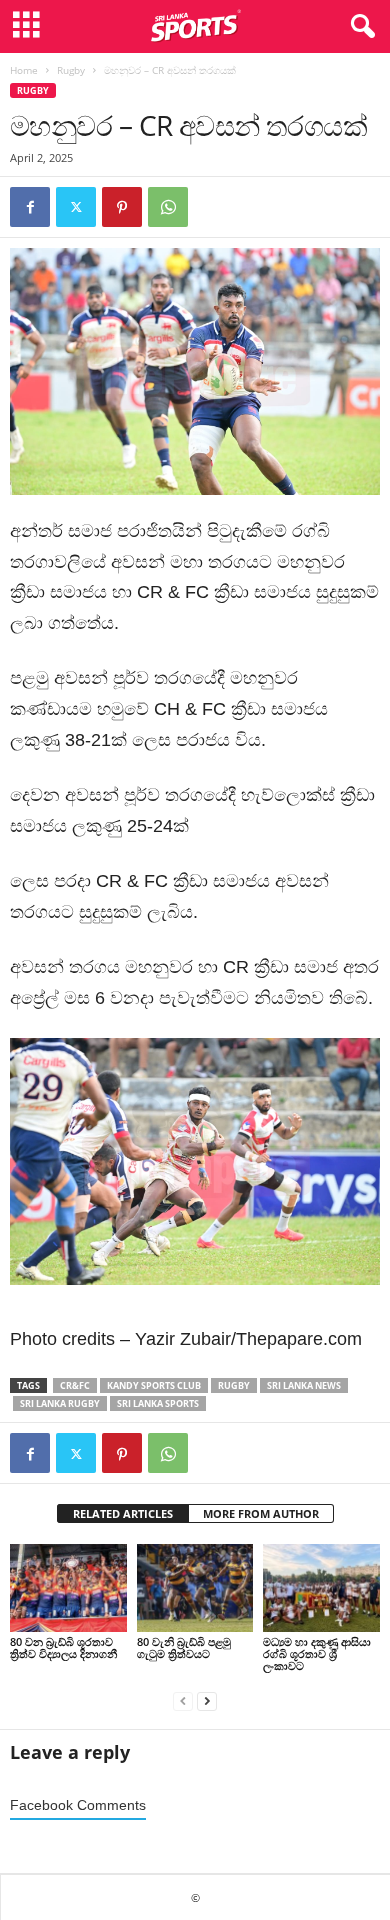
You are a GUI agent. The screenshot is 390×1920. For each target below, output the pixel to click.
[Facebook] (30, 207)
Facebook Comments (78, 1805)
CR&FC (75, 1385)
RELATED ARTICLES (123, 1513)
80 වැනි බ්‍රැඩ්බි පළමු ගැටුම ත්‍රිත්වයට (184, 1647)
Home (24, 70)
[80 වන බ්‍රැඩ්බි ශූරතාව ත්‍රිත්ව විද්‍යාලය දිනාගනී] (68, 1587)
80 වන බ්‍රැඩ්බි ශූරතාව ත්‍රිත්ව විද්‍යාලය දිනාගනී (65, 1647)
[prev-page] (183, 1699)
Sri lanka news (304, 1385)
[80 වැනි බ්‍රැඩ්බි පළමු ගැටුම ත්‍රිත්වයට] (195, 1587)
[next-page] (207, 1699)
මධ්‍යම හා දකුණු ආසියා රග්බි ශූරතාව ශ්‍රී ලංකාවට (317, 1653)
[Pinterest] (122, 207)
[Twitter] (76, 207)
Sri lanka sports (158, 1403)
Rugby (71, 70)
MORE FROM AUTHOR (261, 1513)
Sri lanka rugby (60, 1403)
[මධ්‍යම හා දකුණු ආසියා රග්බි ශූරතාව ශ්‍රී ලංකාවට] (321, 1587)
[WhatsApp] (168, 207)
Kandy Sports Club (154, 1385)
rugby (234, 1385)
